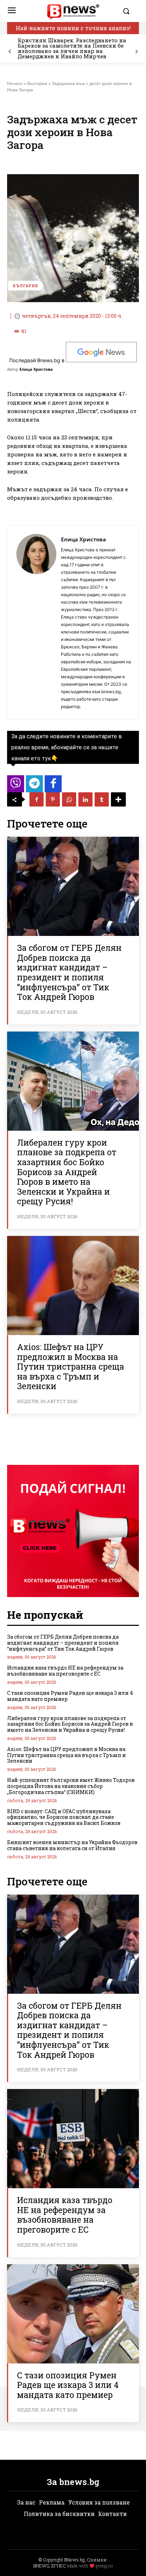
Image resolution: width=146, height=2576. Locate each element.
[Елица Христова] (36, 622)
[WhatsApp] (69, 799)
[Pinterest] (53, 799)
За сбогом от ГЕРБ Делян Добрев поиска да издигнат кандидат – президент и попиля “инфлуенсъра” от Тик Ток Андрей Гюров (69, 972)
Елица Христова (36, 369)
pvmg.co (104, 2566)
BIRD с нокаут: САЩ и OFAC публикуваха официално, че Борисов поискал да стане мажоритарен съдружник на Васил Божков (64, 1817)
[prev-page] (10, 52)
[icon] (16, 786)
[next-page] (136, 52)
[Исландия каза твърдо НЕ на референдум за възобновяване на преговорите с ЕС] (73, 2139)
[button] (129, 11)
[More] (118, 799)
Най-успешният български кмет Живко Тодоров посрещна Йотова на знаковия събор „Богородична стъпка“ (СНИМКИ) (71, 1786)
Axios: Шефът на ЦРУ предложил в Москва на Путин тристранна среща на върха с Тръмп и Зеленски (71, 1366)
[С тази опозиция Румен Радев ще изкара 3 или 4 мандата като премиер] (73, 2314)
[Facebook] (36, 799)
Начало (15, 83)
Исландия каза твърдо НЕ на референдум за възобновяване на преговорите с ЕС (65, 1671)
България (37, 83)
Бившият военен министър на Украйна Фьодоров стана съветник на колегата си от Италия (72, 1845)
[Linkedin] (85, 799)
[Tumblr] (102, 799)
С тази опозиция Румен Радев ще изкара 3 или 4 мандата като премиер (70, 1696)
